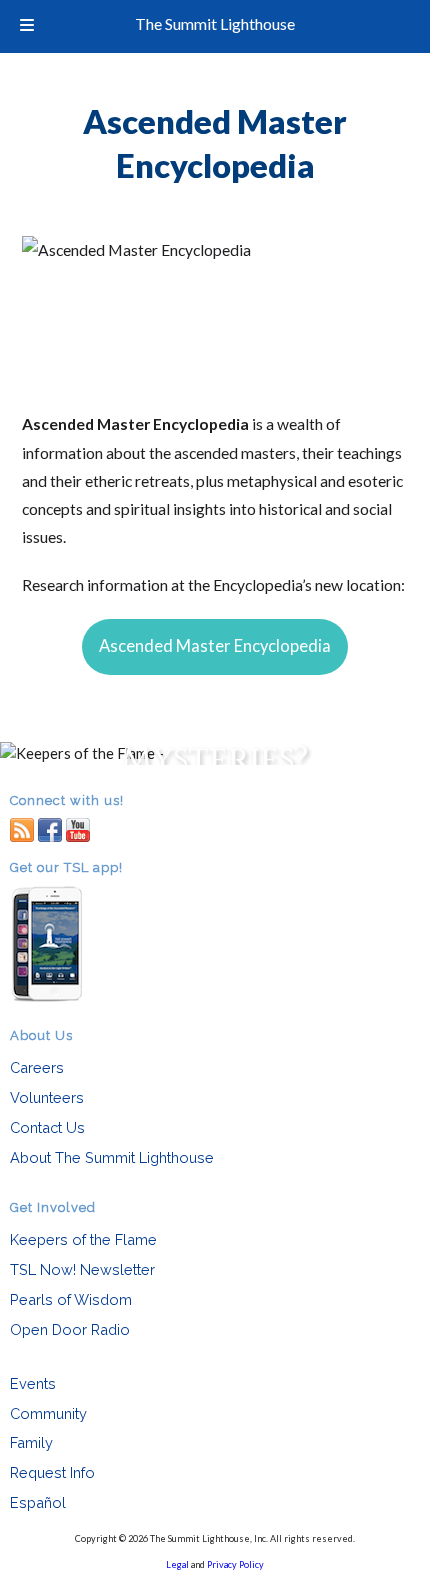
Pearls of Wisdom (71, 1299)
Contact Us (47, 1127)
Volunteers (47, 1097)
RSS (22, 828)
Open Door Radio (70, 1329)
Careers (37, 1067)
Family (31, 1442)
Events (33, 1383)
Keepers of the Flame (83, 1239)
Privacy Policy (235, 1564)
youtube (78, 828)
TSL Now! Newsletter (82, 1269)
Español (38, 1502)
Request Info (52, 1472)
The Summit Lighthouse (215, 23)
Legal (177, 1564)
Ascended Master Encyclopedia (215, 646)
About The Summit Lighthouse (112, 1157)
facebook (50, 828)
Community (48, 1413)
